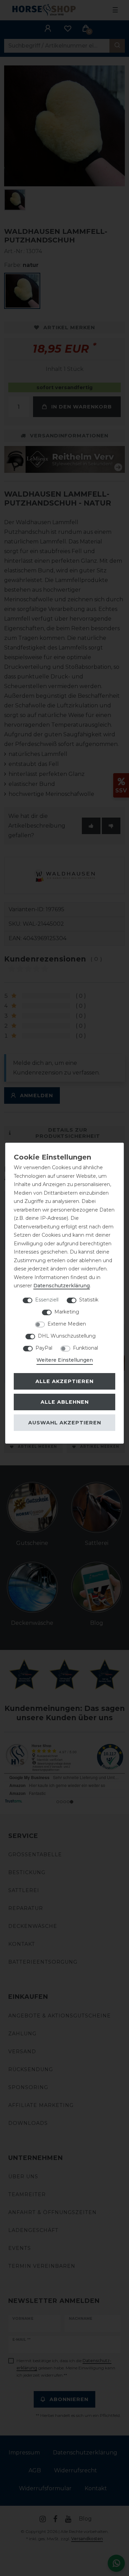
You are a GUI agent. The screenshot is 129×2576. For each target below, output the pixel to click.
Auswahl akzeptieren (65, 1423)
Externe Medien (67, 1324)
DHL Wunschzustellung (67, 1336)
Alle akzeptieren (64, 1381)
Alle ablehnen (65, 1402)
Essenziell (47, 1300)
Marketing (67, 1312)
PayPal (44, 1348)
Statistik (89, 1300)
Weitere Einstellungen (65, 1360)
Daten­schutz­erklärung (62, 1286)
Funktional (85, 1348)
